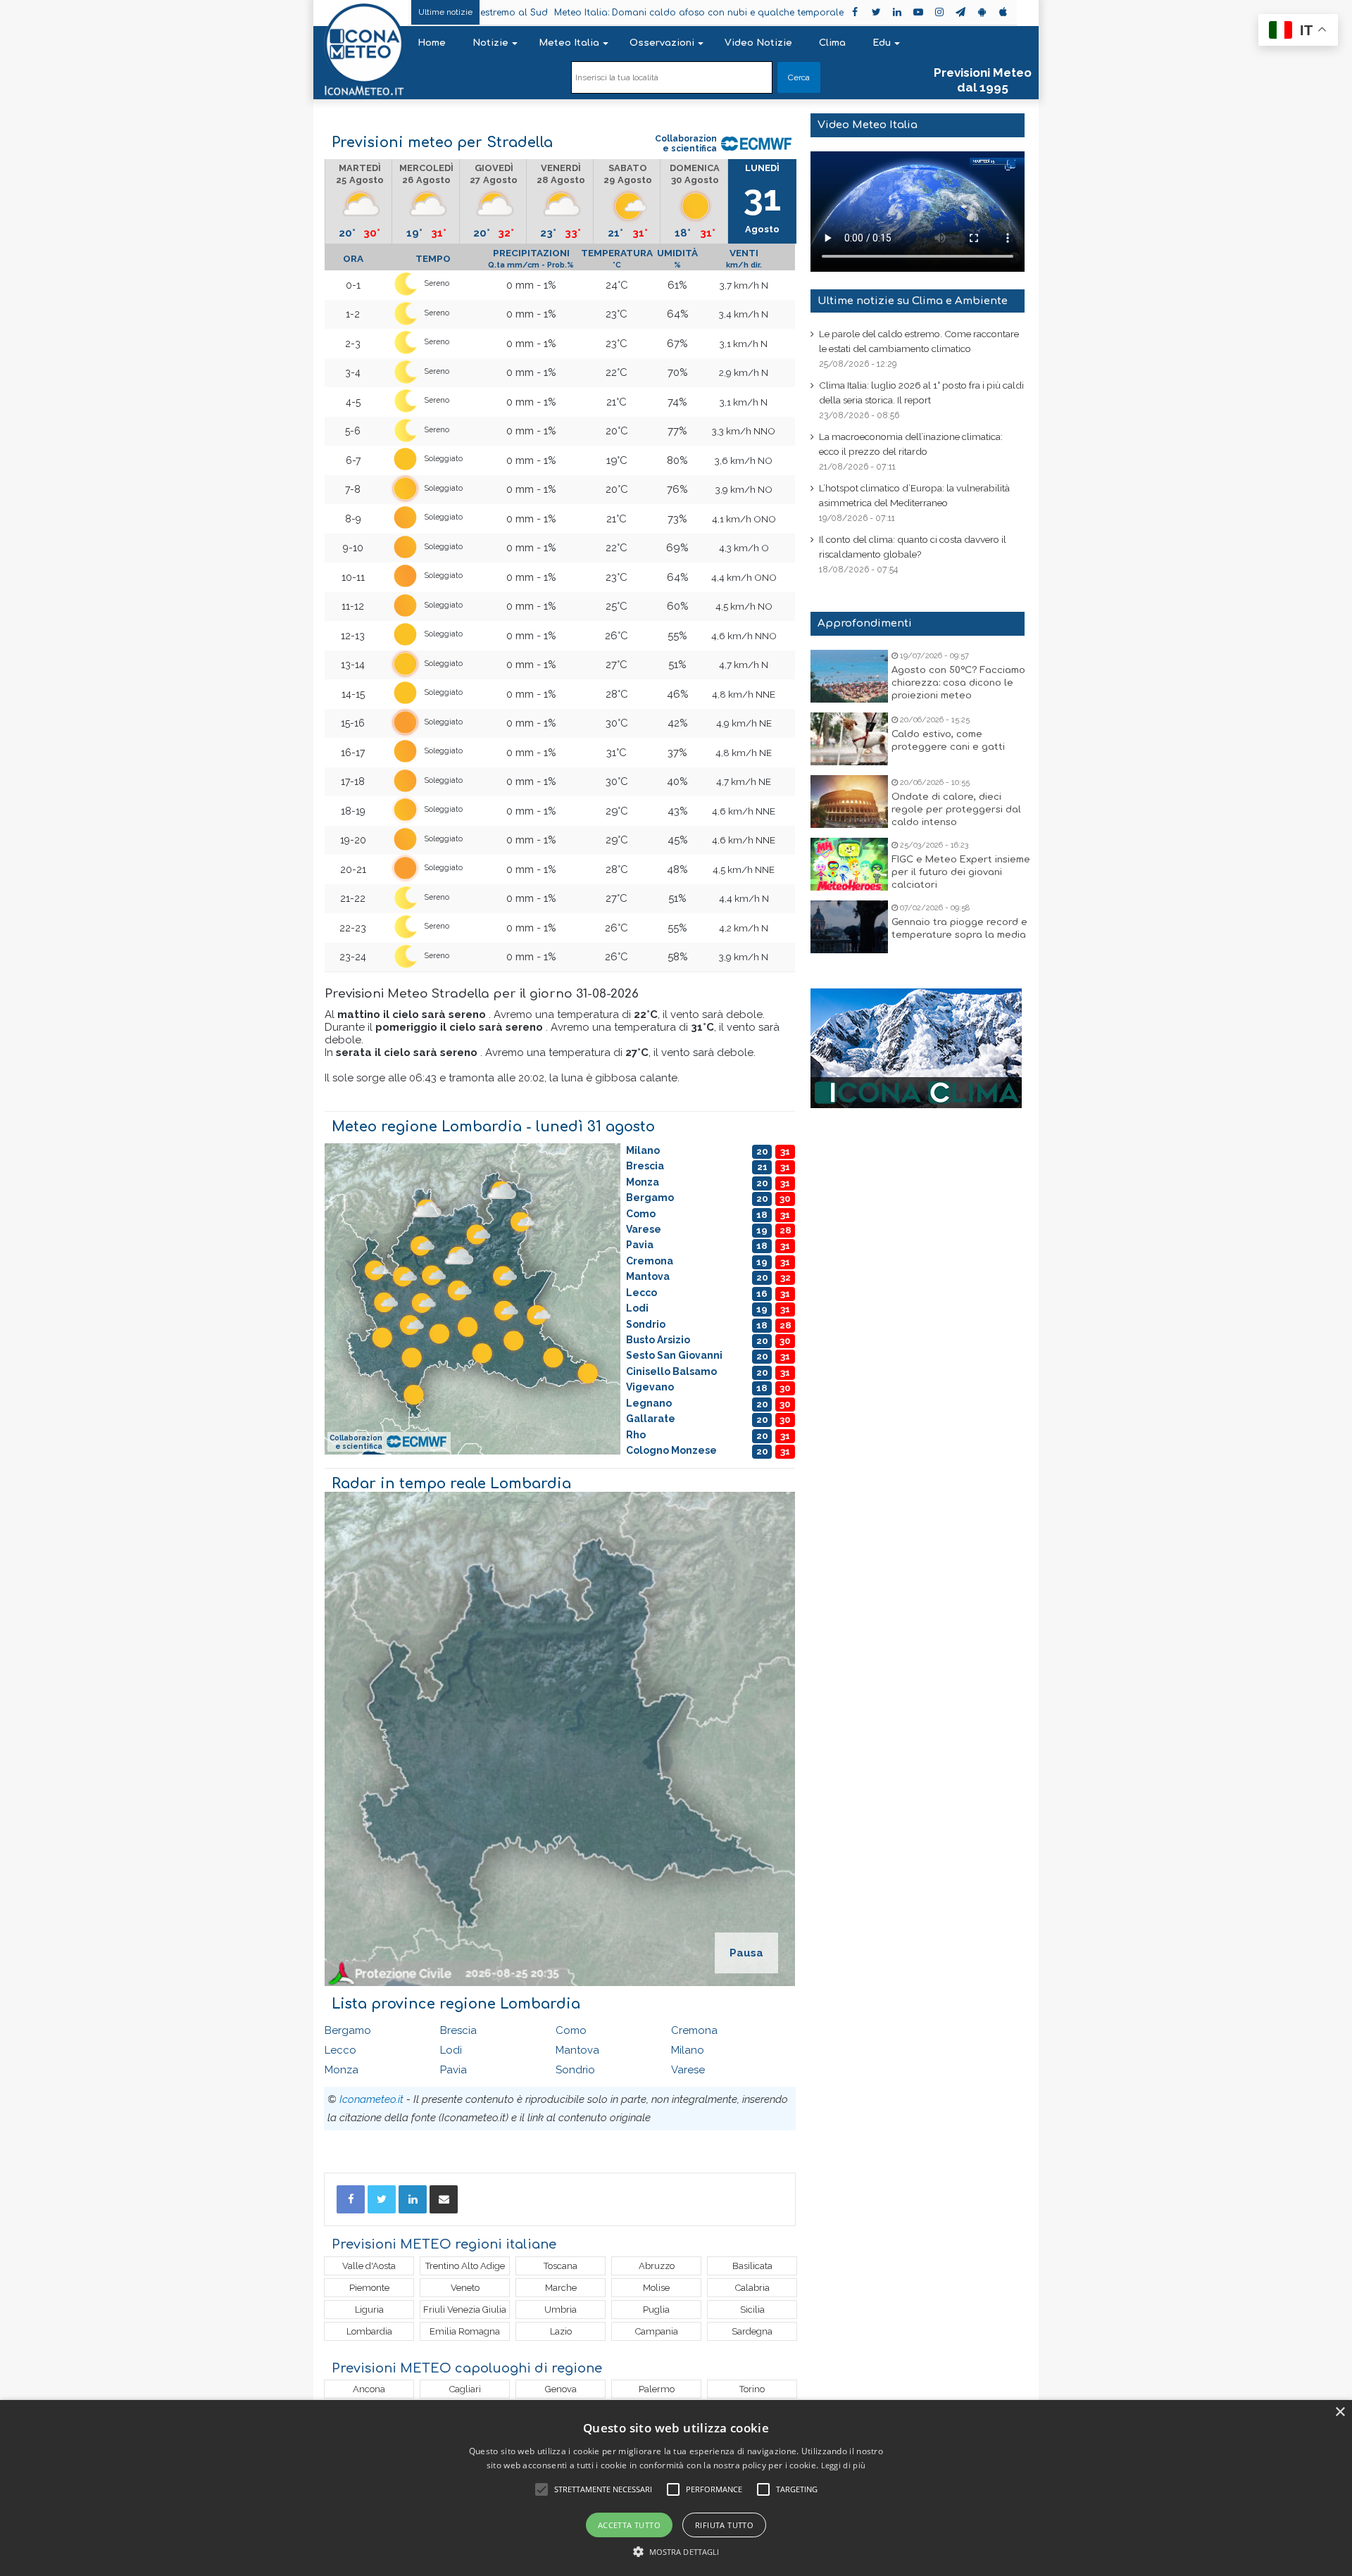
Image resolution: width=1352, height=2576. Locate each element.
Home (432, 43)
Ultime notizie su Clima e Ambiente (913, 301)
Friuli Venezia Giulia (465, 2310)
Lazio (561, 2331)
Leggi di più (844, 2465)
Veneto (465, 2288)
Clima (832, 43)
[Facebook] (351, 2199)
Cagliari (465, 2389)
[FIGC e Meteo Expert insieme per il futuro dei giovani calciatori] (849, 864)
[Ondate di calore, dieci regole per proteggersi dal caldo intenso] (849, 802)
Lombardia (369, 2331)
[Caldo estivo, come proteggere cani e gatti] (849, 739)
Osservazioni (662, 43)
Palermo (657, 2389)
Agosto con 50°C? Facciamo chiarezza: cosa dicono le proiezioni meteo (958, 683)
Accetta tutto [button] (629, 2525)
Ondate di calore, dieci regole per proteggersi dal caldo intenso (956, 810)
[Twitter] (382, 2199)
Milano (688, 2050)
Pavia (453, 2070)
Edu (882, 43)
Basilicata (752, 2266)
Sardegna (752, 2331)
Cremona (694, 2030)
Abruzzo (657, 2266)
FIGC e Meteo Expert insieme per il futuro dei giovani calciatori (961, 872)
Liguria (369, 2310)
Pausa (746, 1953)
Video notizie (758, 43)
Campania (657, 2331)
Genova (561, 2389)
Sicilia (752, 2310)
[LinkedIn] (413, 2199)
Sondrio (575, 2070)
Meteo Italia (569, 43)
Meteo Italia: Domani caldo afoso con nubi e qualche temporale (598, 13)
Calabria (752, 2288)
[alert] (676, 2488)
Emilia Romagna (465, 2331)
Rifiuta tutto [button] (724, 2525)
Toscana (561, 2266)
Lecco (340, 2050)
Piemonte (369, 2288)
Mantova (577, 2050)
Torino (752, 2389)
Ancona (369, 2389)
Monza (342, 2070)
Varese (688, 2070)
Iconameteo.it (371, 2099)
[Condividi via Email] (444, 2199)
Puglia (656, 2310)
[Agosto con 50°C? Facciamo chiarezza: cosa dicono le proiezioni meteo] (849, 676)
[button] (676, 2552)
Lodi (451, 2050)
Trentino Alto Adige (465, 2266)
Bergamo (348, 2030)
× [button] (1340, 2412)
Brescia (458, 2030)
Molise (656, 2288)
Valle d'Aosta (369, 2266)
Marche (561, 2288)
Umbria (561, 2310)
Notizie (490, 43)
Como (571, 2030)
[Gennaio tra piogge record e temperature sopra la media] (849, 927)
